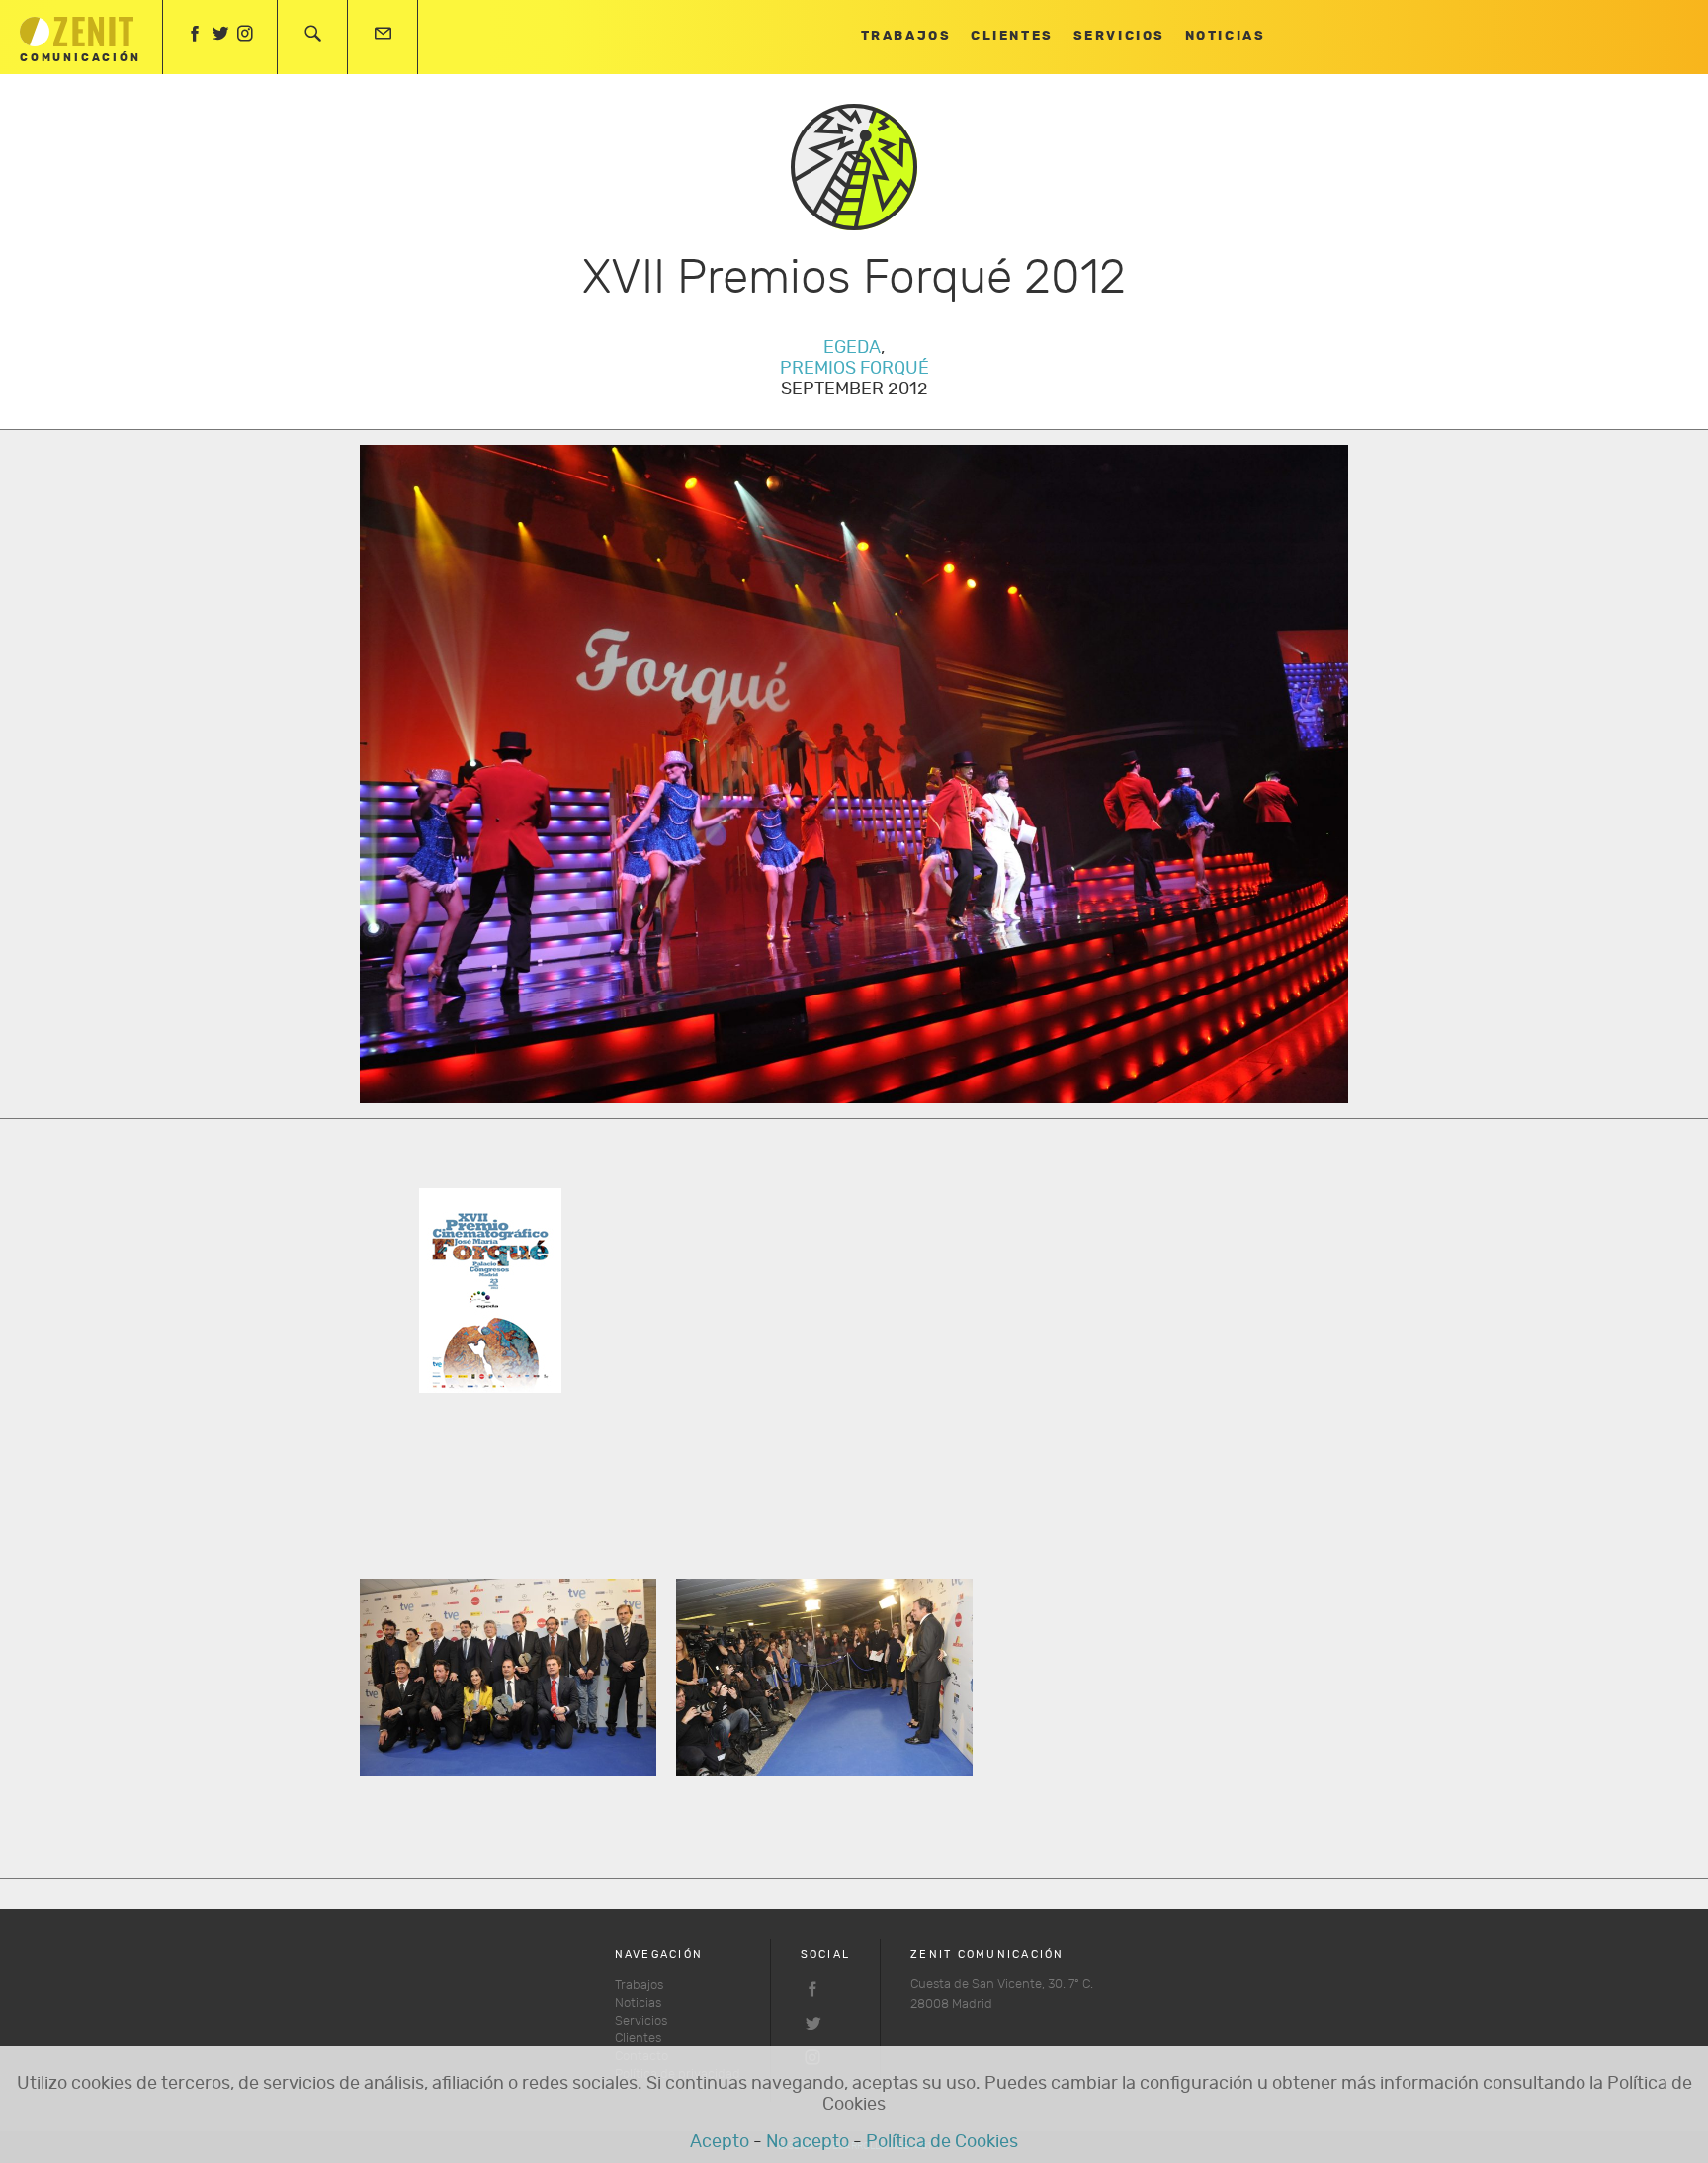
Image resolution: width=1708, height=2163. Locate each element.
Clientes (1012, 36)
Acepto (720, 2142)
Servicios (1119, 36)
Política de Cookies (942, 2142)
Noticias (1225, 36)
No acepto (808, 2142)
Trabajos (906, 36)
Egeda (852, 348)
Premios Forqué (854, 369)
